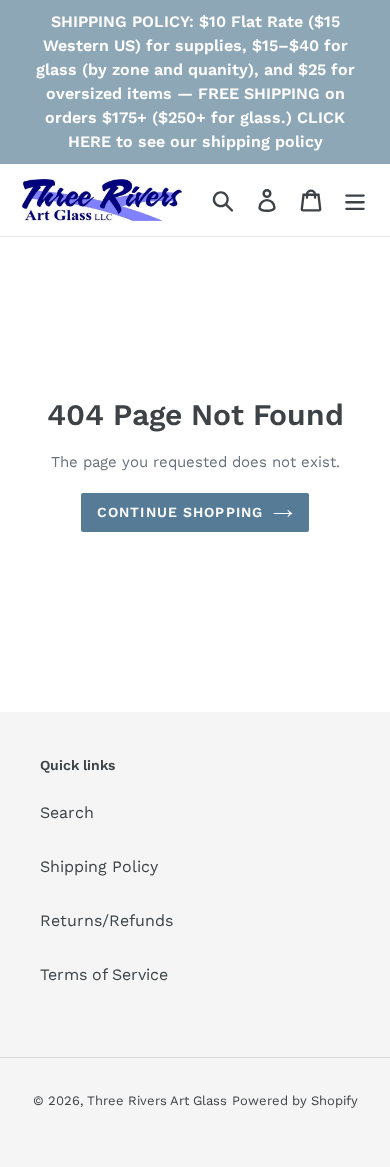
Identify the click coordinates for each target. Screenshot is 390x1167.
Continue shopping (180, 512)
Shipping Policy (99, 866)
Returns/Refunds (106, 920)
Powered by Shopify (295, 1100)
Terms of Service (104, 974)
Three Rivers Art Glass (157, 1100)
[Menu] (355, 200)
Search (67, 812)
